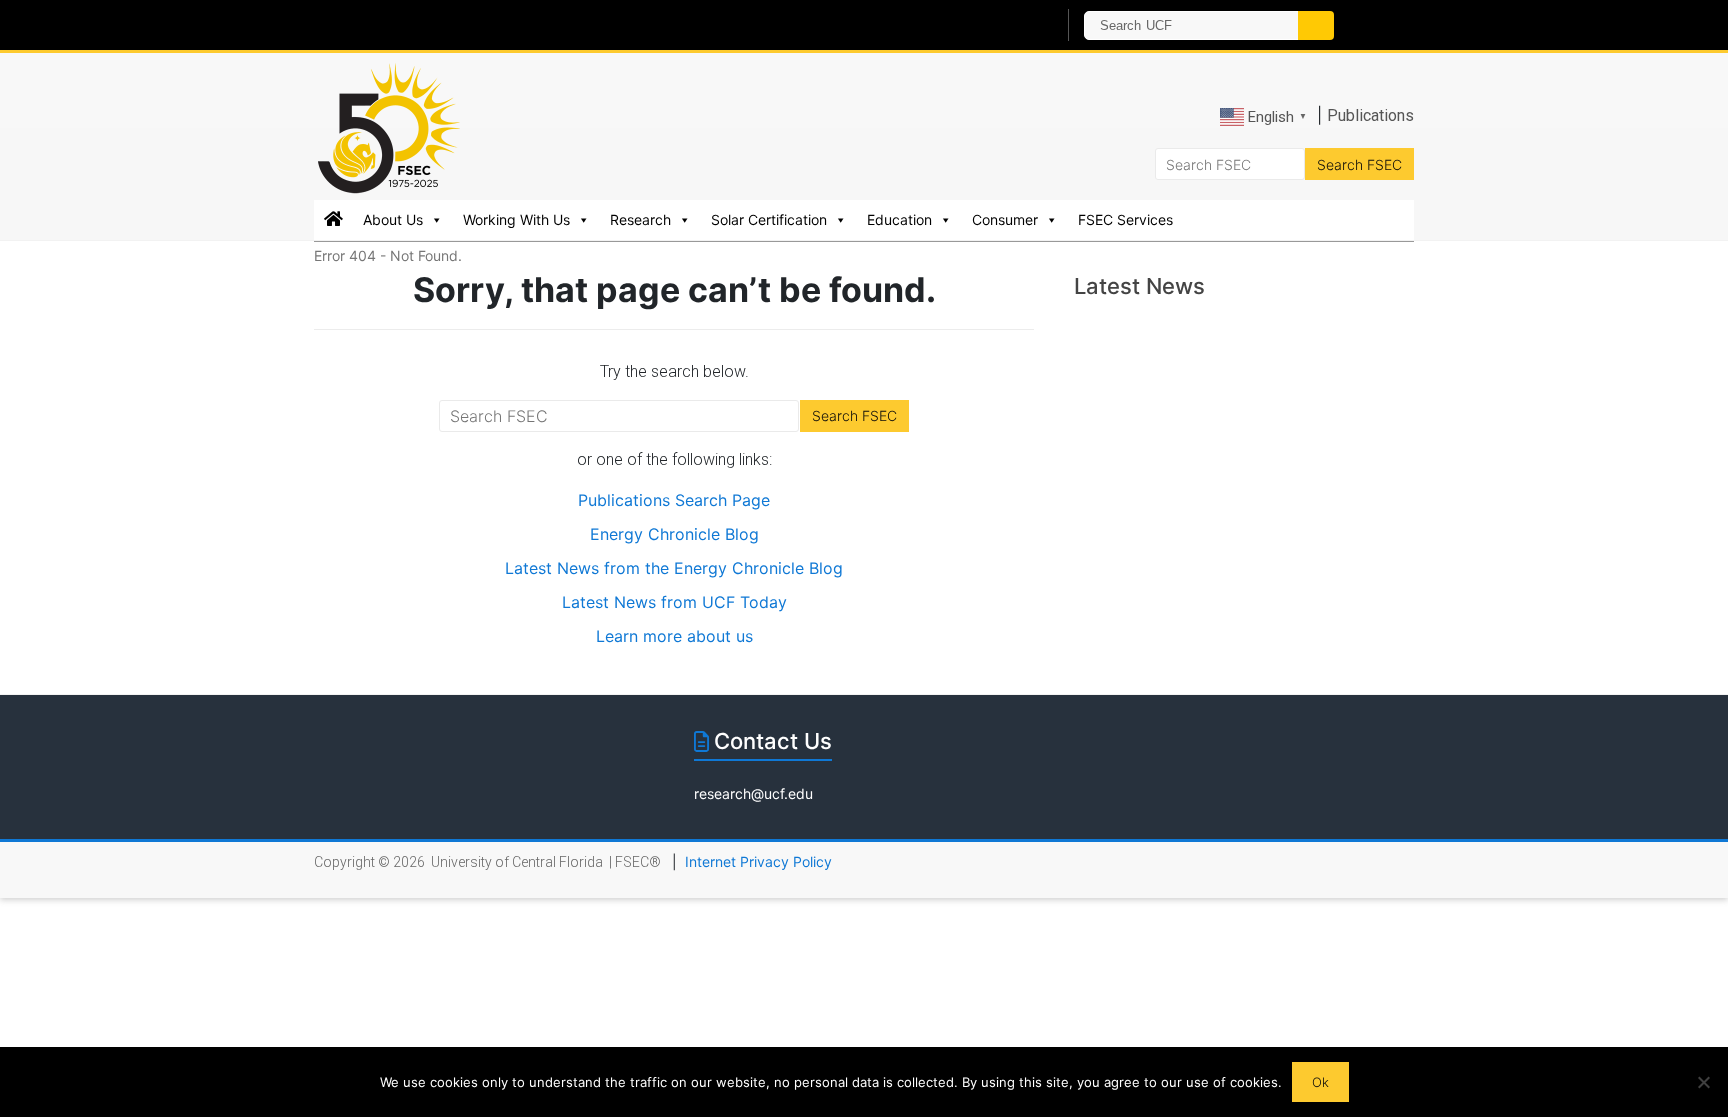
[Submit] (1316, 25)
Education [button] (899, 219)
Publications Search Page (674, 500)
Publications (1370, 115)
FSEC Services (1125, 219)
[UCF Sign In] (991, 26)
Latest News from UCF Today (674, 602)
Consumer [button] (1005, 219)
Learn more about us (674, 636)
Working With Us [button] (516, 219)
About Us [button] (393, 219)
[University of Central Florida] (542, 24)
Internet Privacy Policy (758, 861)
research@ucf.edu (753, 793)
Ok (1320, 1082)
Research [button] (640, 219)
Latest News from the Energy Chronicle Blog (674, 568)
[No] (1703, 1082)
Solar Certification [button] (769, 219)
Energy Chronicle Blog (674, 534)
